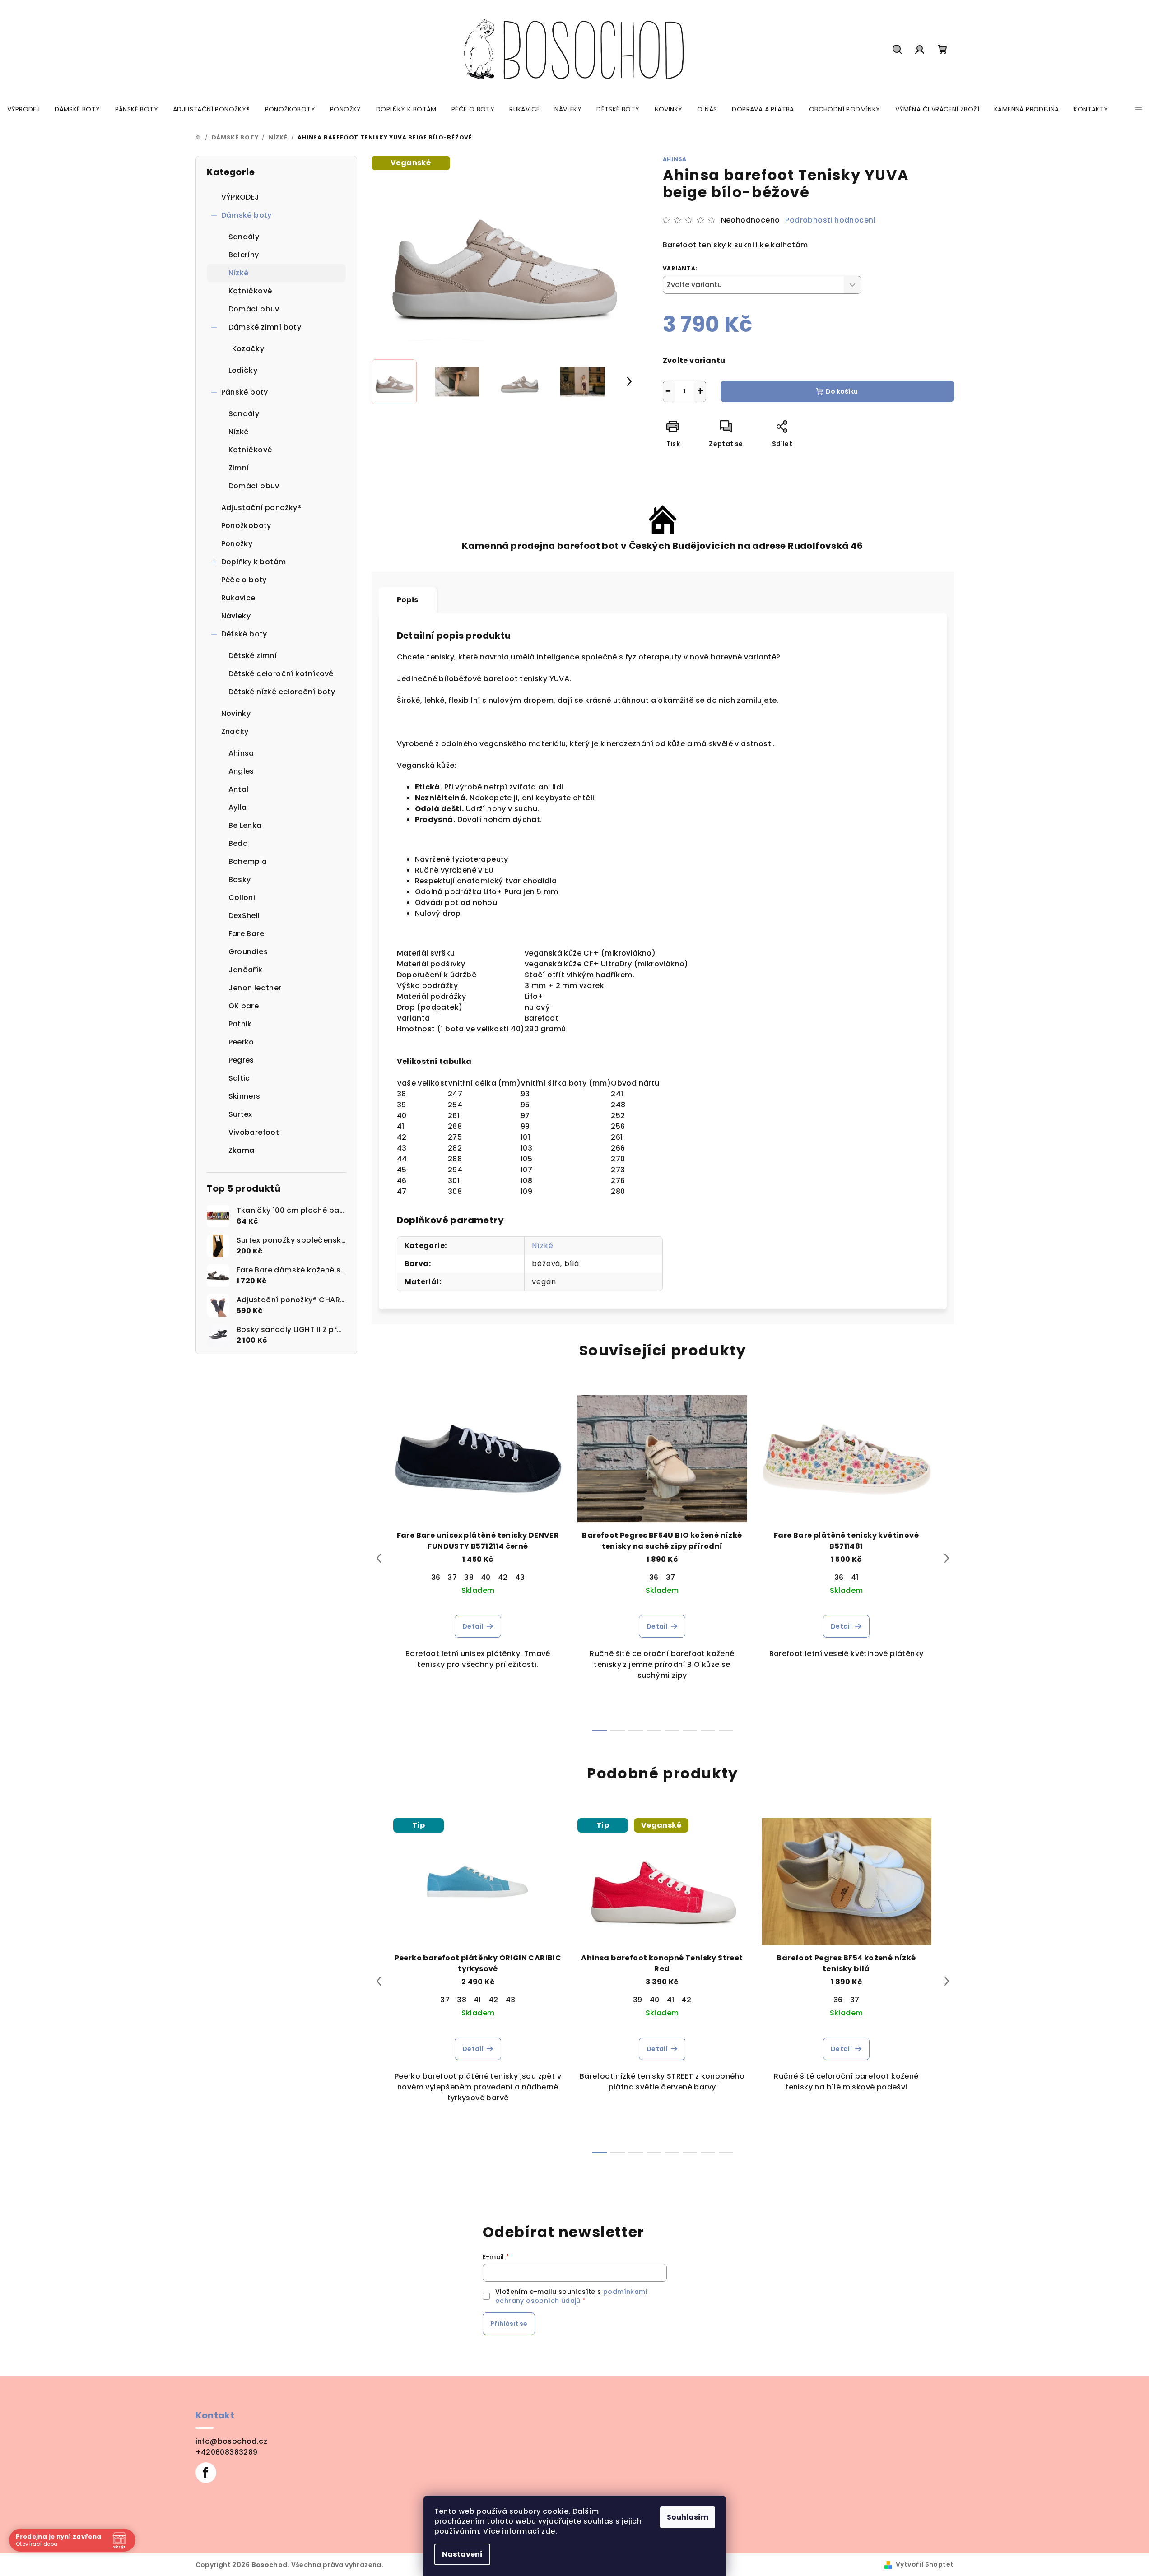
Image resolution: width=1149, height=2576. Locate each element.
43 (520, 1577)
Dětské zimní (253, 656)
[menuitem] (23, 109)
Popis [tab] (408, 600)
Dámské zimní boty (265, 327)
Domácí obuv (254, 309)
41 (855, 1577)
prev (379, 1558)
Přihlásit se (509, 2324)
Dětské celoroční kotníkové (281, 674)
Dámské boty (247, 215)
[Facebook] (206, 2473)
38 (469, 1577)
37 (452, 1577)
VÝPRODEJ (240, 197)
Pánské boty (245, 392)
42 (503, 1577)
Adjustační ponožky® (262, 508)
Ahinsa (675, 159)
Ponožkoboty (246, 526)
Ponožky (237, 544)
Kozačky (248, 349)
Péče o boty (244, 580)
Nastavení (462, 2554)
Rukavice (238, 598)
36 (436, 1577)
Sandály (244, 237)
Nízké (239, 273)
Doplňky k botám (254, 562)
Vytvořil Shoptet (925, 2564)
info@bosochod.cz (231, 2441)
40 (486, 1577)
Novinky (236, 713)
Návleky (236, 616)
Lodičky (243, 370)
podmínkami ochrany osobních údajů (571, 2296)
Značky (235, 731)
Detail (473, 1626)
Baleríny (244, 255)
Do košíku (842, 391)
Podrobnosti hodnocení (830, 220)
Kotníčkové (250, 291)
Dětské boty (244, 634)
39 (638, 2000)
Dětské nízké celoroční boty (282, 692)
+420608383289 (227, 2452)
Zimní (239, 468)
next (947, 1558)
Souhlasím (688, 2517)
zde (548, 2531)
